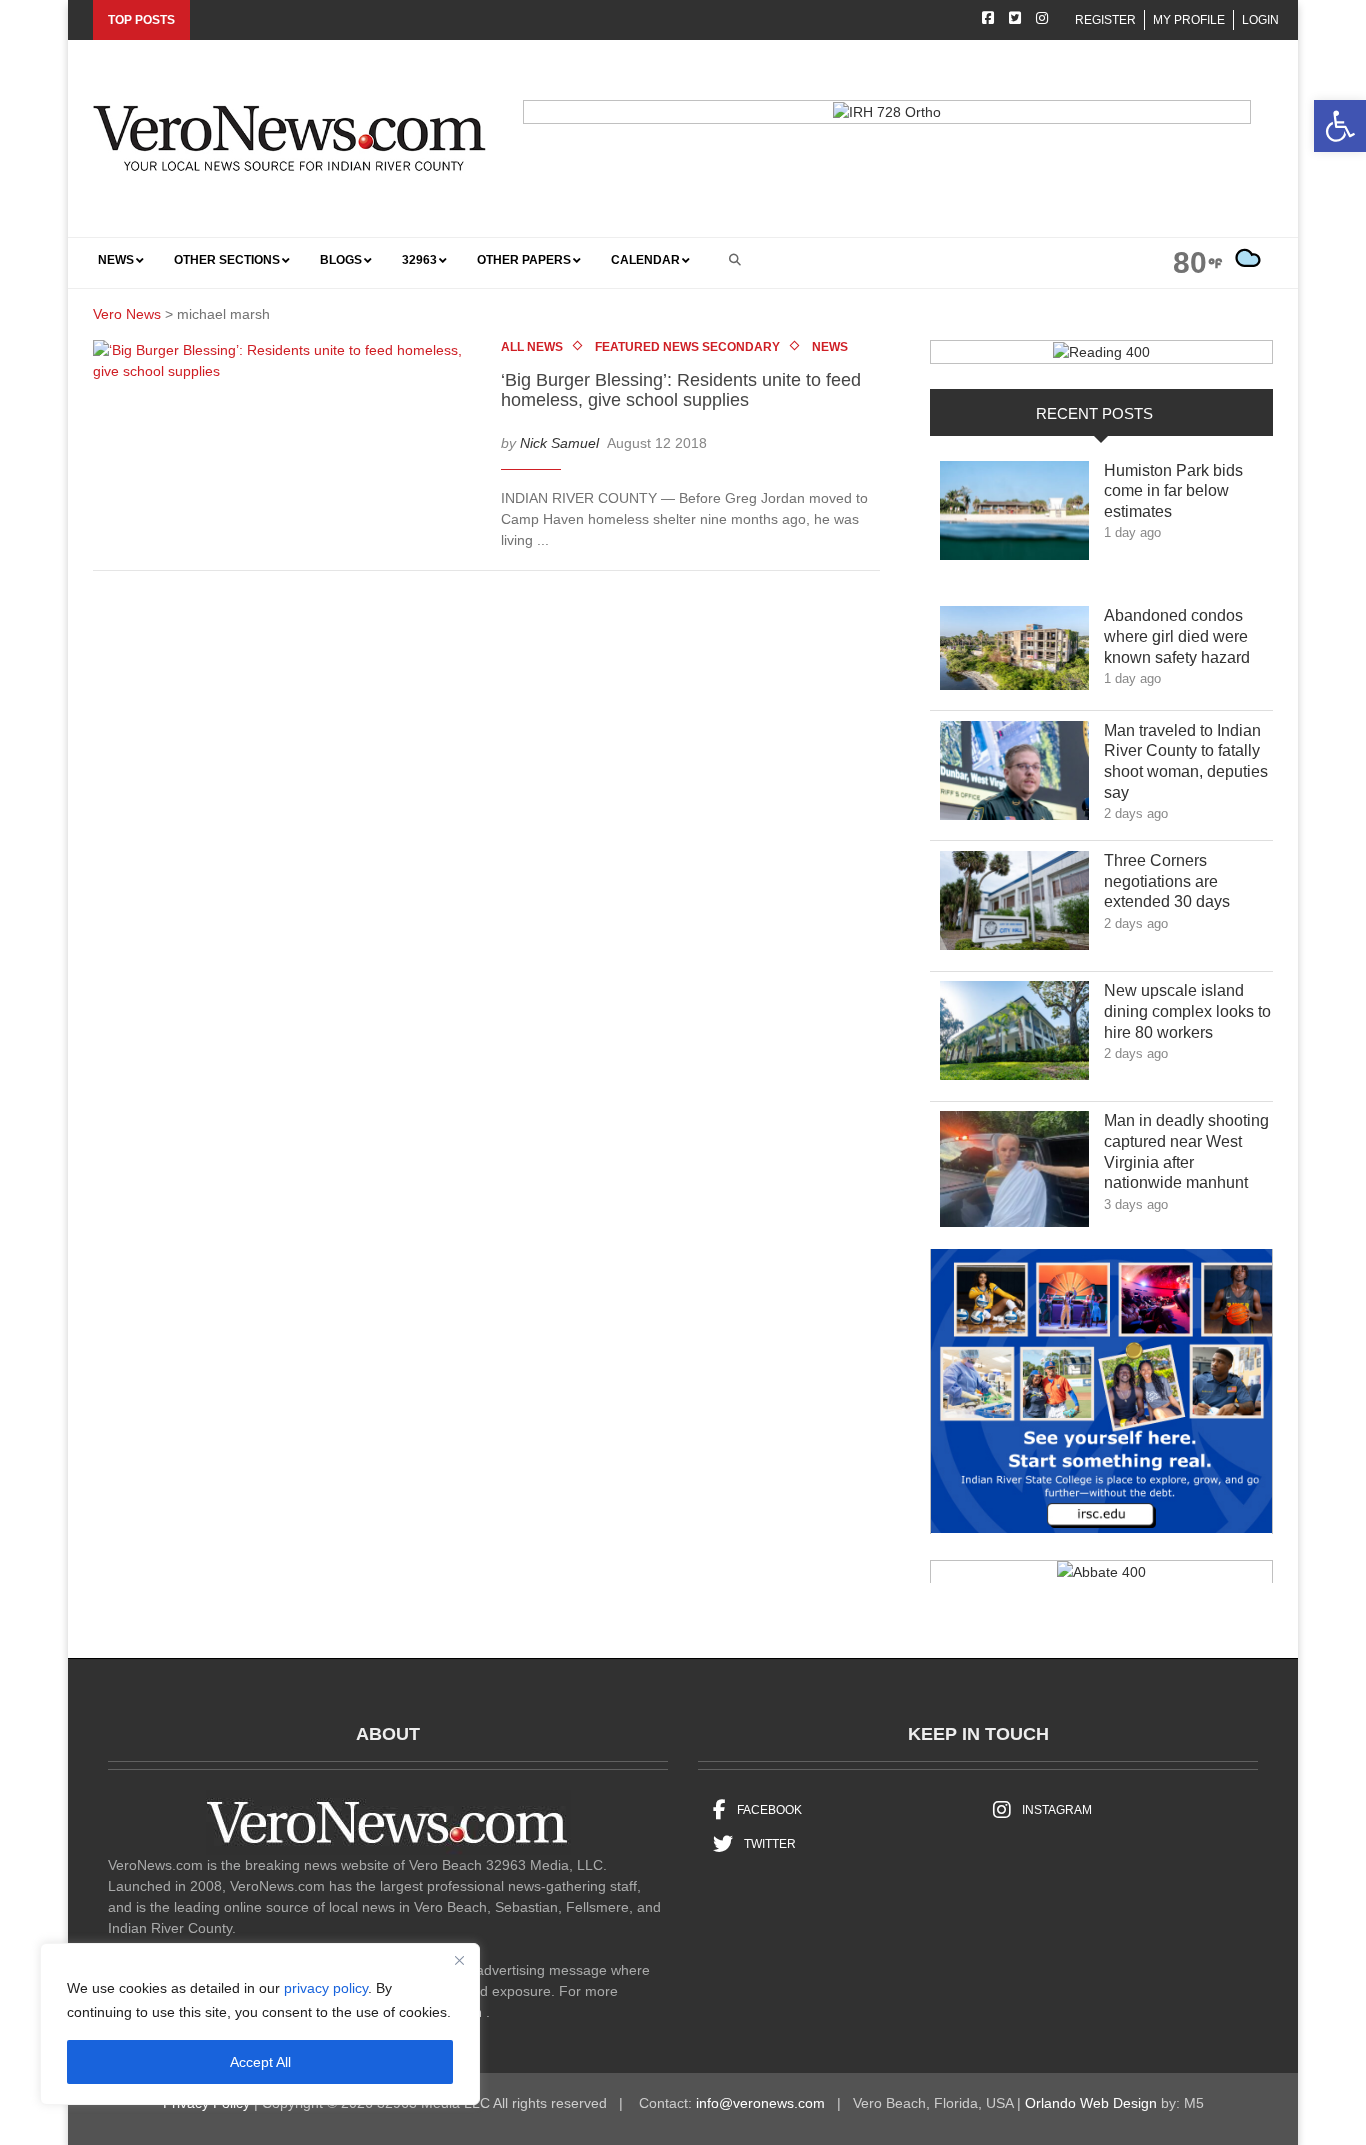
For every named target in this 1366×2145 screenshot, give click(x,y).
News (830, 347)
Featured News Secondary (687, 347)
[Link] (1014, 516)
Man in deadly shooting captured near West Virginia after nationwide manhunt (1187, 1151)
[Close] (459, 1960)
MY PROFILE (1189, 20)
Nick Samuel (559, 442)
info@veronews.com (760, 2103)
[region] (260, 2024)
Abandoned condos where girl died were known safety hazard (1187, 636)
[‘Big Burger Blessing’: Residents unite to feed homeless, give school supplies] (289, 365)
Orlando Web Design (1091, 2103)
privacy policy (326, 1988)
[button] (1340, 126)
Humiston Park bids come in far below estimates (1173, 491)
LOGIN (1260, 20)
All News (532, 347)
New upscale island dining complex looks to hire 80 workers (1187, 1011)
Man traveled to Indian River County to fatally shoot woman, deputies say (1186, 761)
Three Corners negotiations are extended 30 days (1181, 881)
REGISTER (1105, 20)
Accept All (260, 2062)
